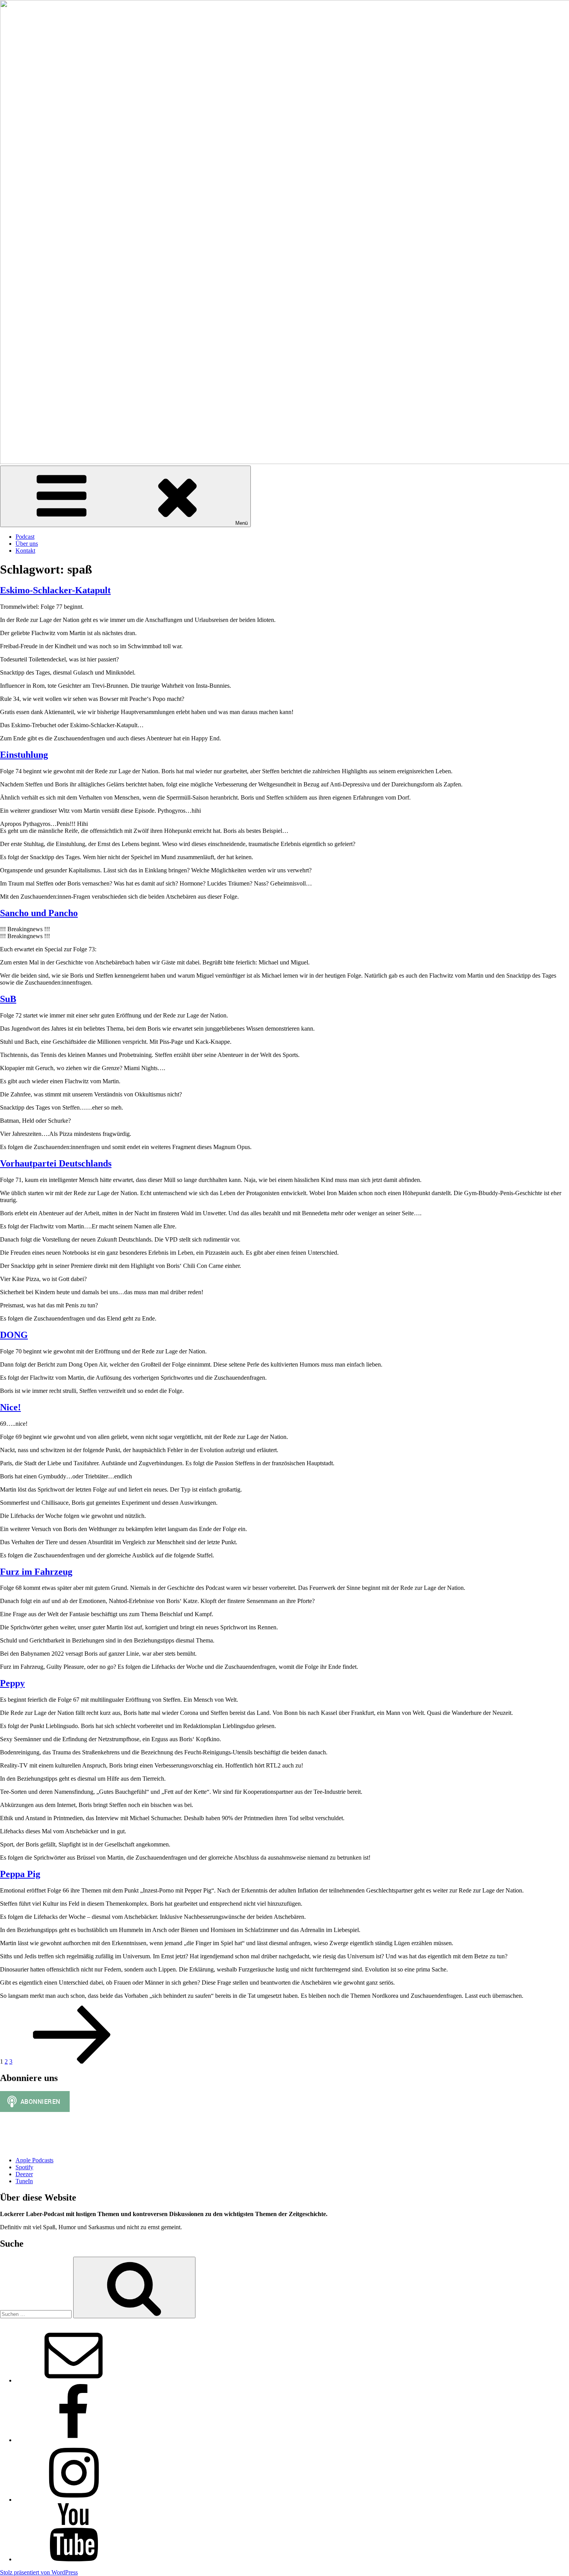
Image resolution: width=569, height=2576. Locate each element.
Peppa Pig (20, 1874)
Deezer (24, 2174)
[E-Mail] (74, 2380)
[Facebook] (74, 2440)
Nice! (10, 1407)
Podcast (25, 537)
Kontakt (25, 551)
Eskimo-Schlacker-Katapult (55, 590)
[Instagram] (74, 2500)
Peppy (12, 1683)
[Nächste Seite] (72, 2061)
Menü (242, 523)
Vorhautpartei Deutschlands (56, 1163)
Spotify (24, 2167)
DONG (14, 1335)
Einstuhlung (24, 755)
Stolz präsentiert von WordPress (39, 2572)
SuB (8, 999)
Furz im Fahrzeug (36, 1572)
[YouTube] (74, 2559)
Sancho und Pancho (39, 913)
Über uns (27, 544)
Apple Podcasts (34, 2160)
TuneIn (24, 2181)
